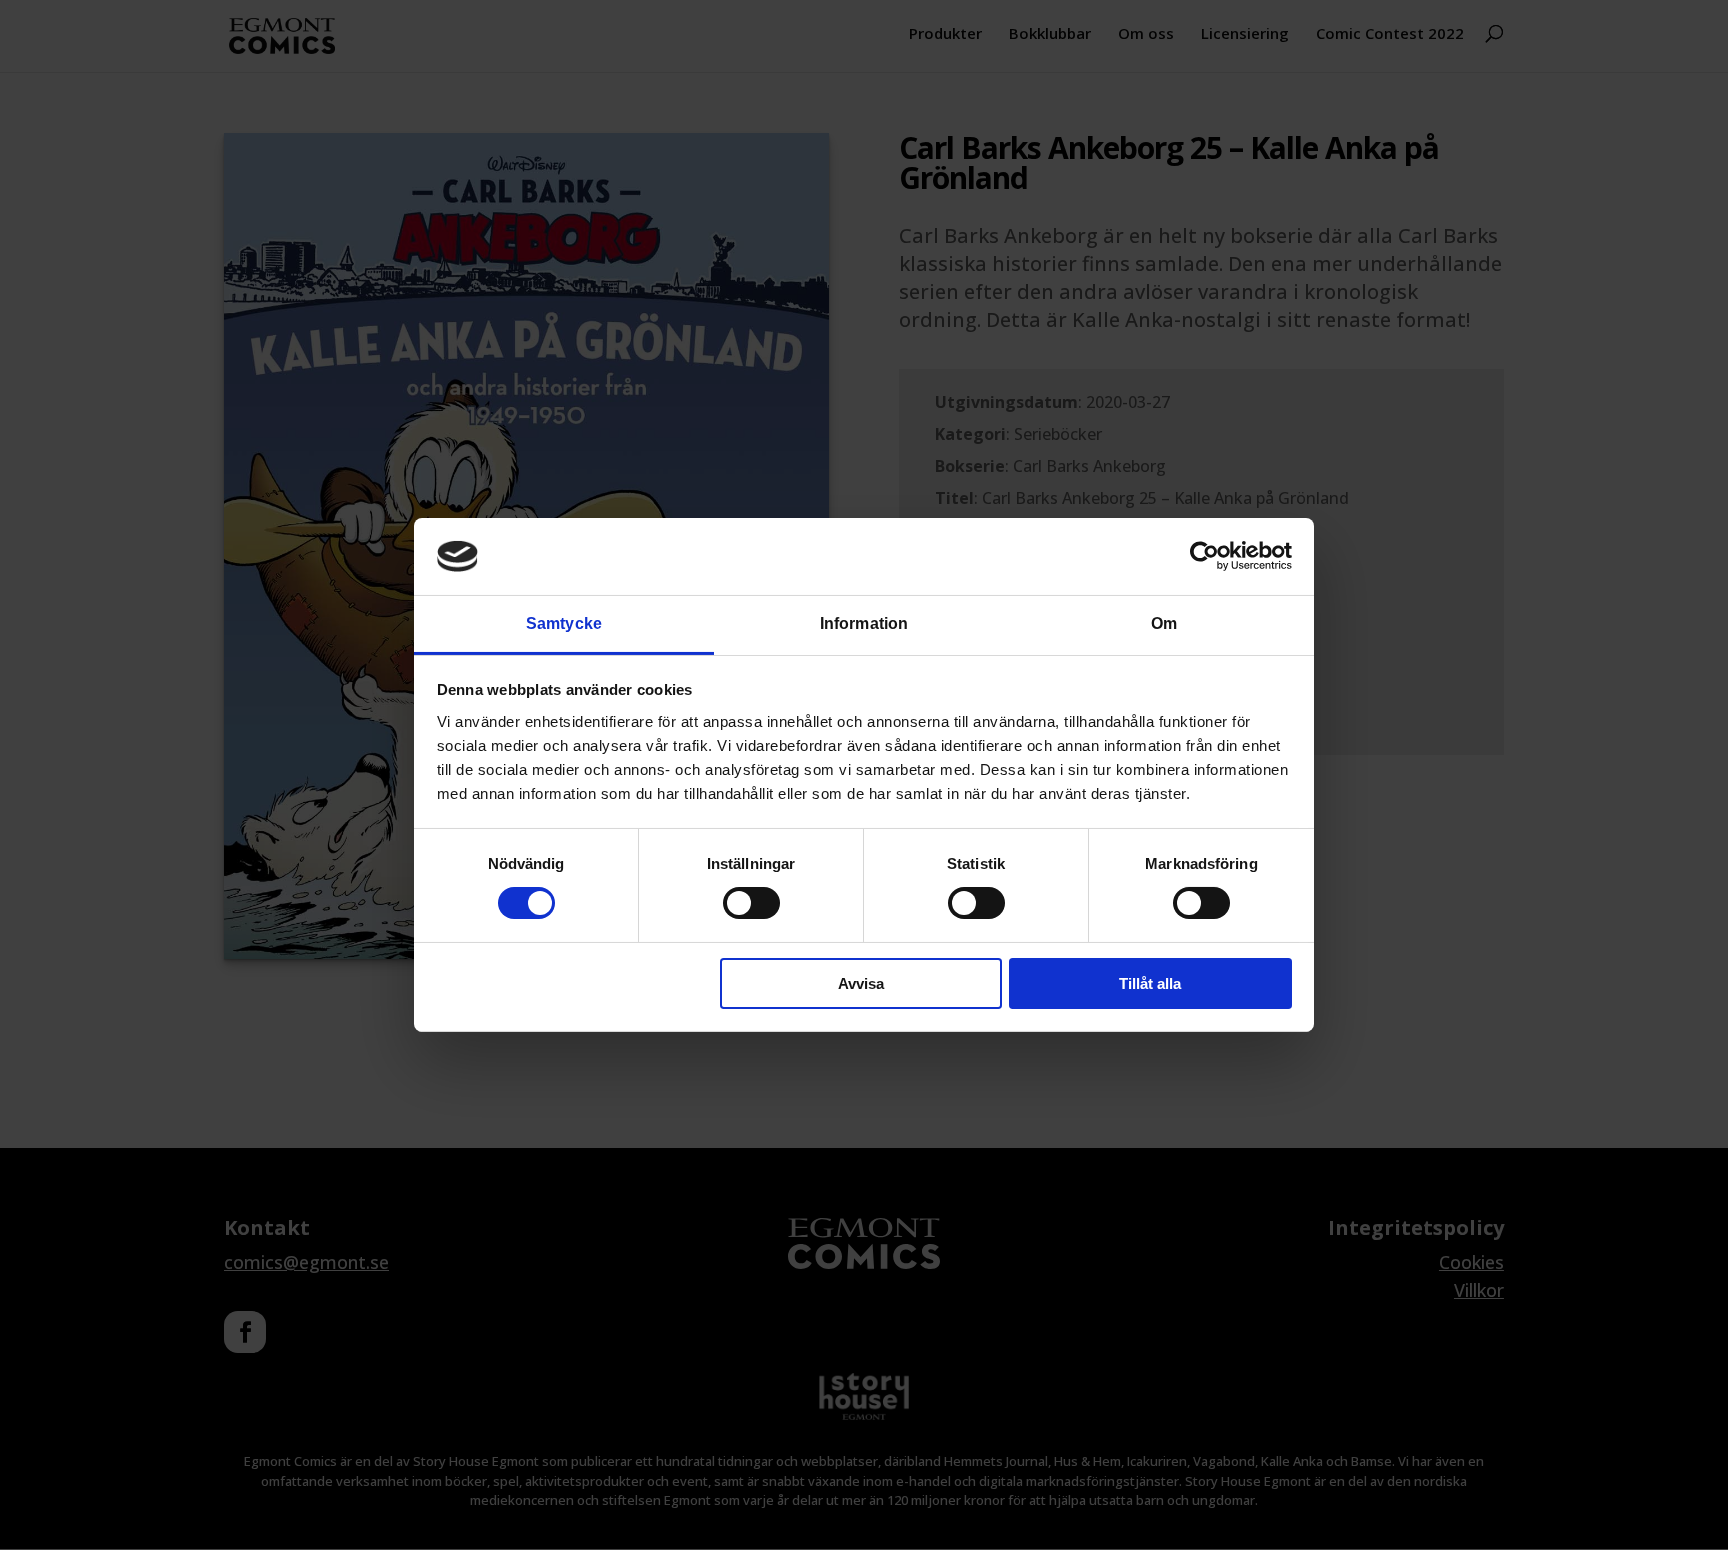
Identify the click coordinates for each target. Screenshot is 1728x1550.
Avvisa (861, 983)
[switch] (751, 903)
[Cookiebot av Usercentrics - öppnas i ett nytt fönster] (1204, 556)
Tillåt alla (1150, 983)
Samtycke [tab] (564, 623)
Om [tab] (1164, 623)
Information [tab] (864, 623)
